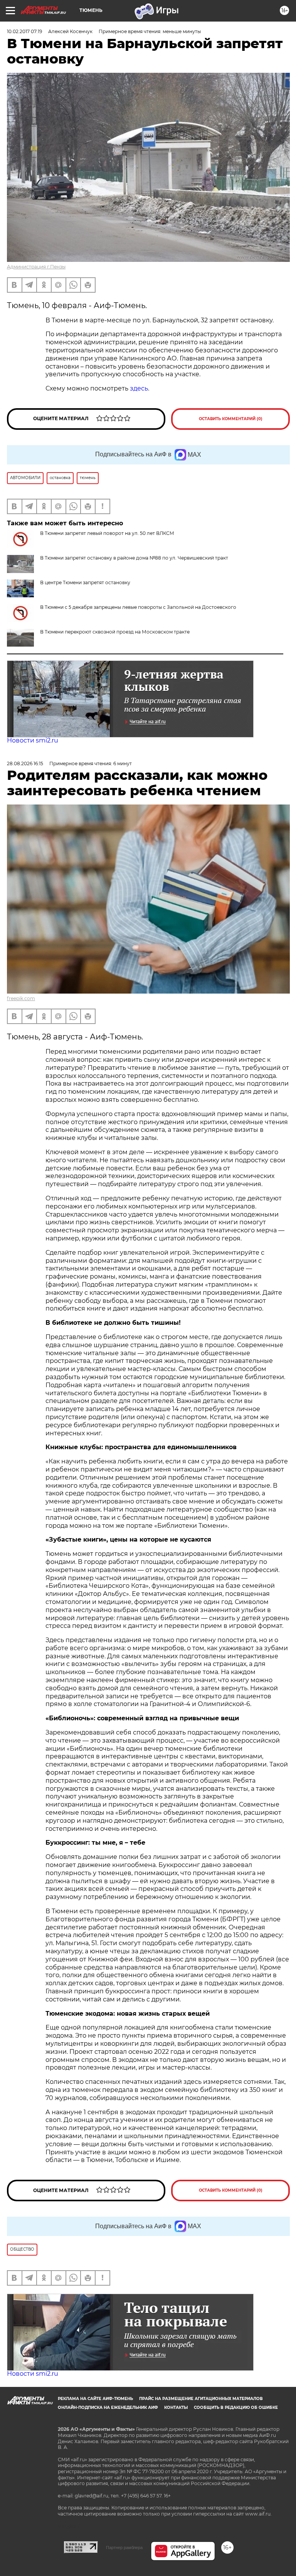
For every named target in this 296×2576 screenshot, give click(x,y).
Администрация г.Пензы (36, 267)
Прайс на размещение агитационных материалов (201, 2399)
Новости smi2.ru (33, 740)
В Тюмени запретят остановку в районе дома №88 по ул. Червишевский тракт (134, 558)
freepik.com (21, 998)
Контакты (176, 2408)
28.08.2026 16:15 (25, 763)
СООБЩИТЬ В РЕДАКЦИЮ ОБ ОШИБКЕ (236, 2408)
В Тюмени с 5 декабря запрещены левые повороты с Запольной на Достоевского (138, 607)
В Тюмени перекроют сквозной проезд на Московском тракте (115, 632)
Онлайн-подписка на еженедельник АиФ (108, 2408)
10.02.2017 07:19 (24, 31)
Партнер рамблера (124, 2548)
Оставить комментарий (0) (231, 419)
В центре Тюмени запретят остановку (85, 582)
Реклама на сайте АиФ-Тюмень (95, 2399)
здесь (139, 388)
